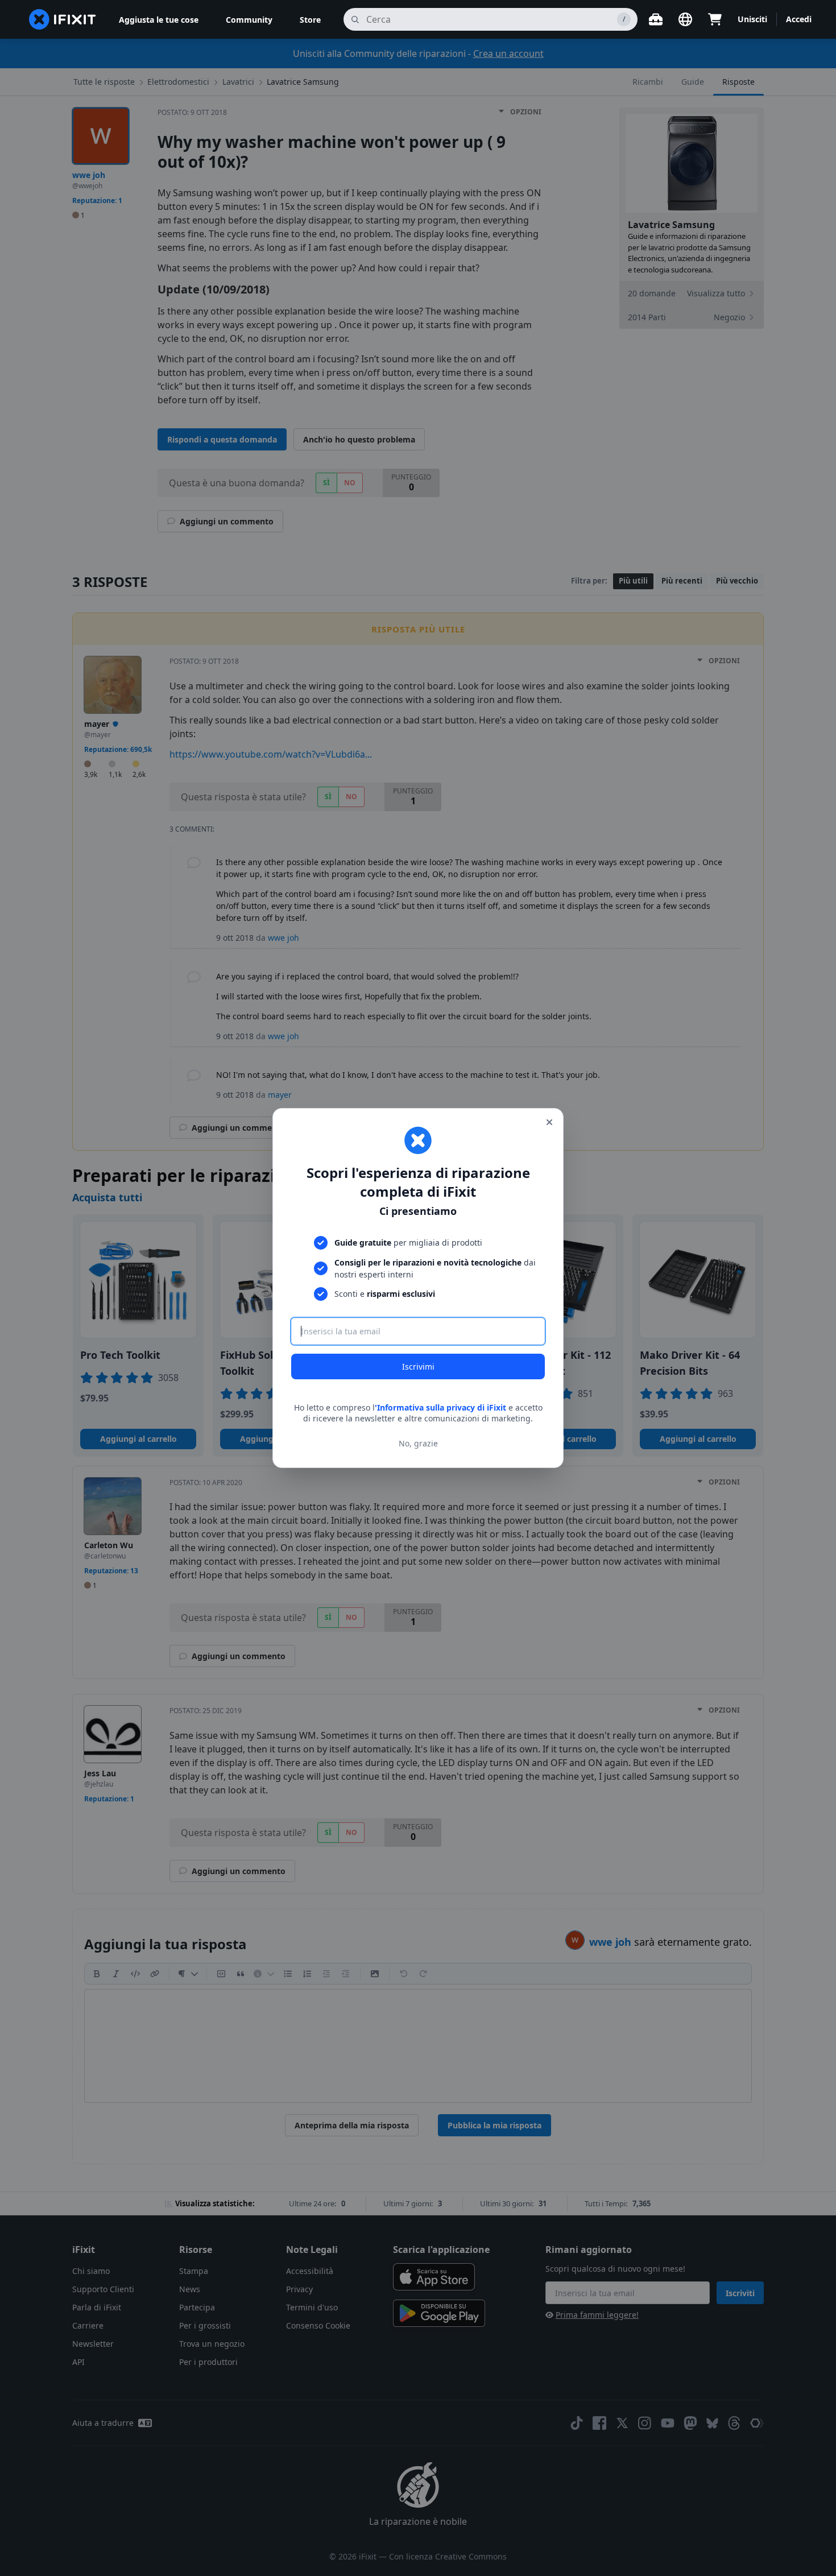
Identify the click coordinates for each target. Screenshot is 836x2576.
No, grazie (418, 1443)
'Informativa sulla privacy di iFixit (440, 1407)
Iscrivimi (418, 1366)
